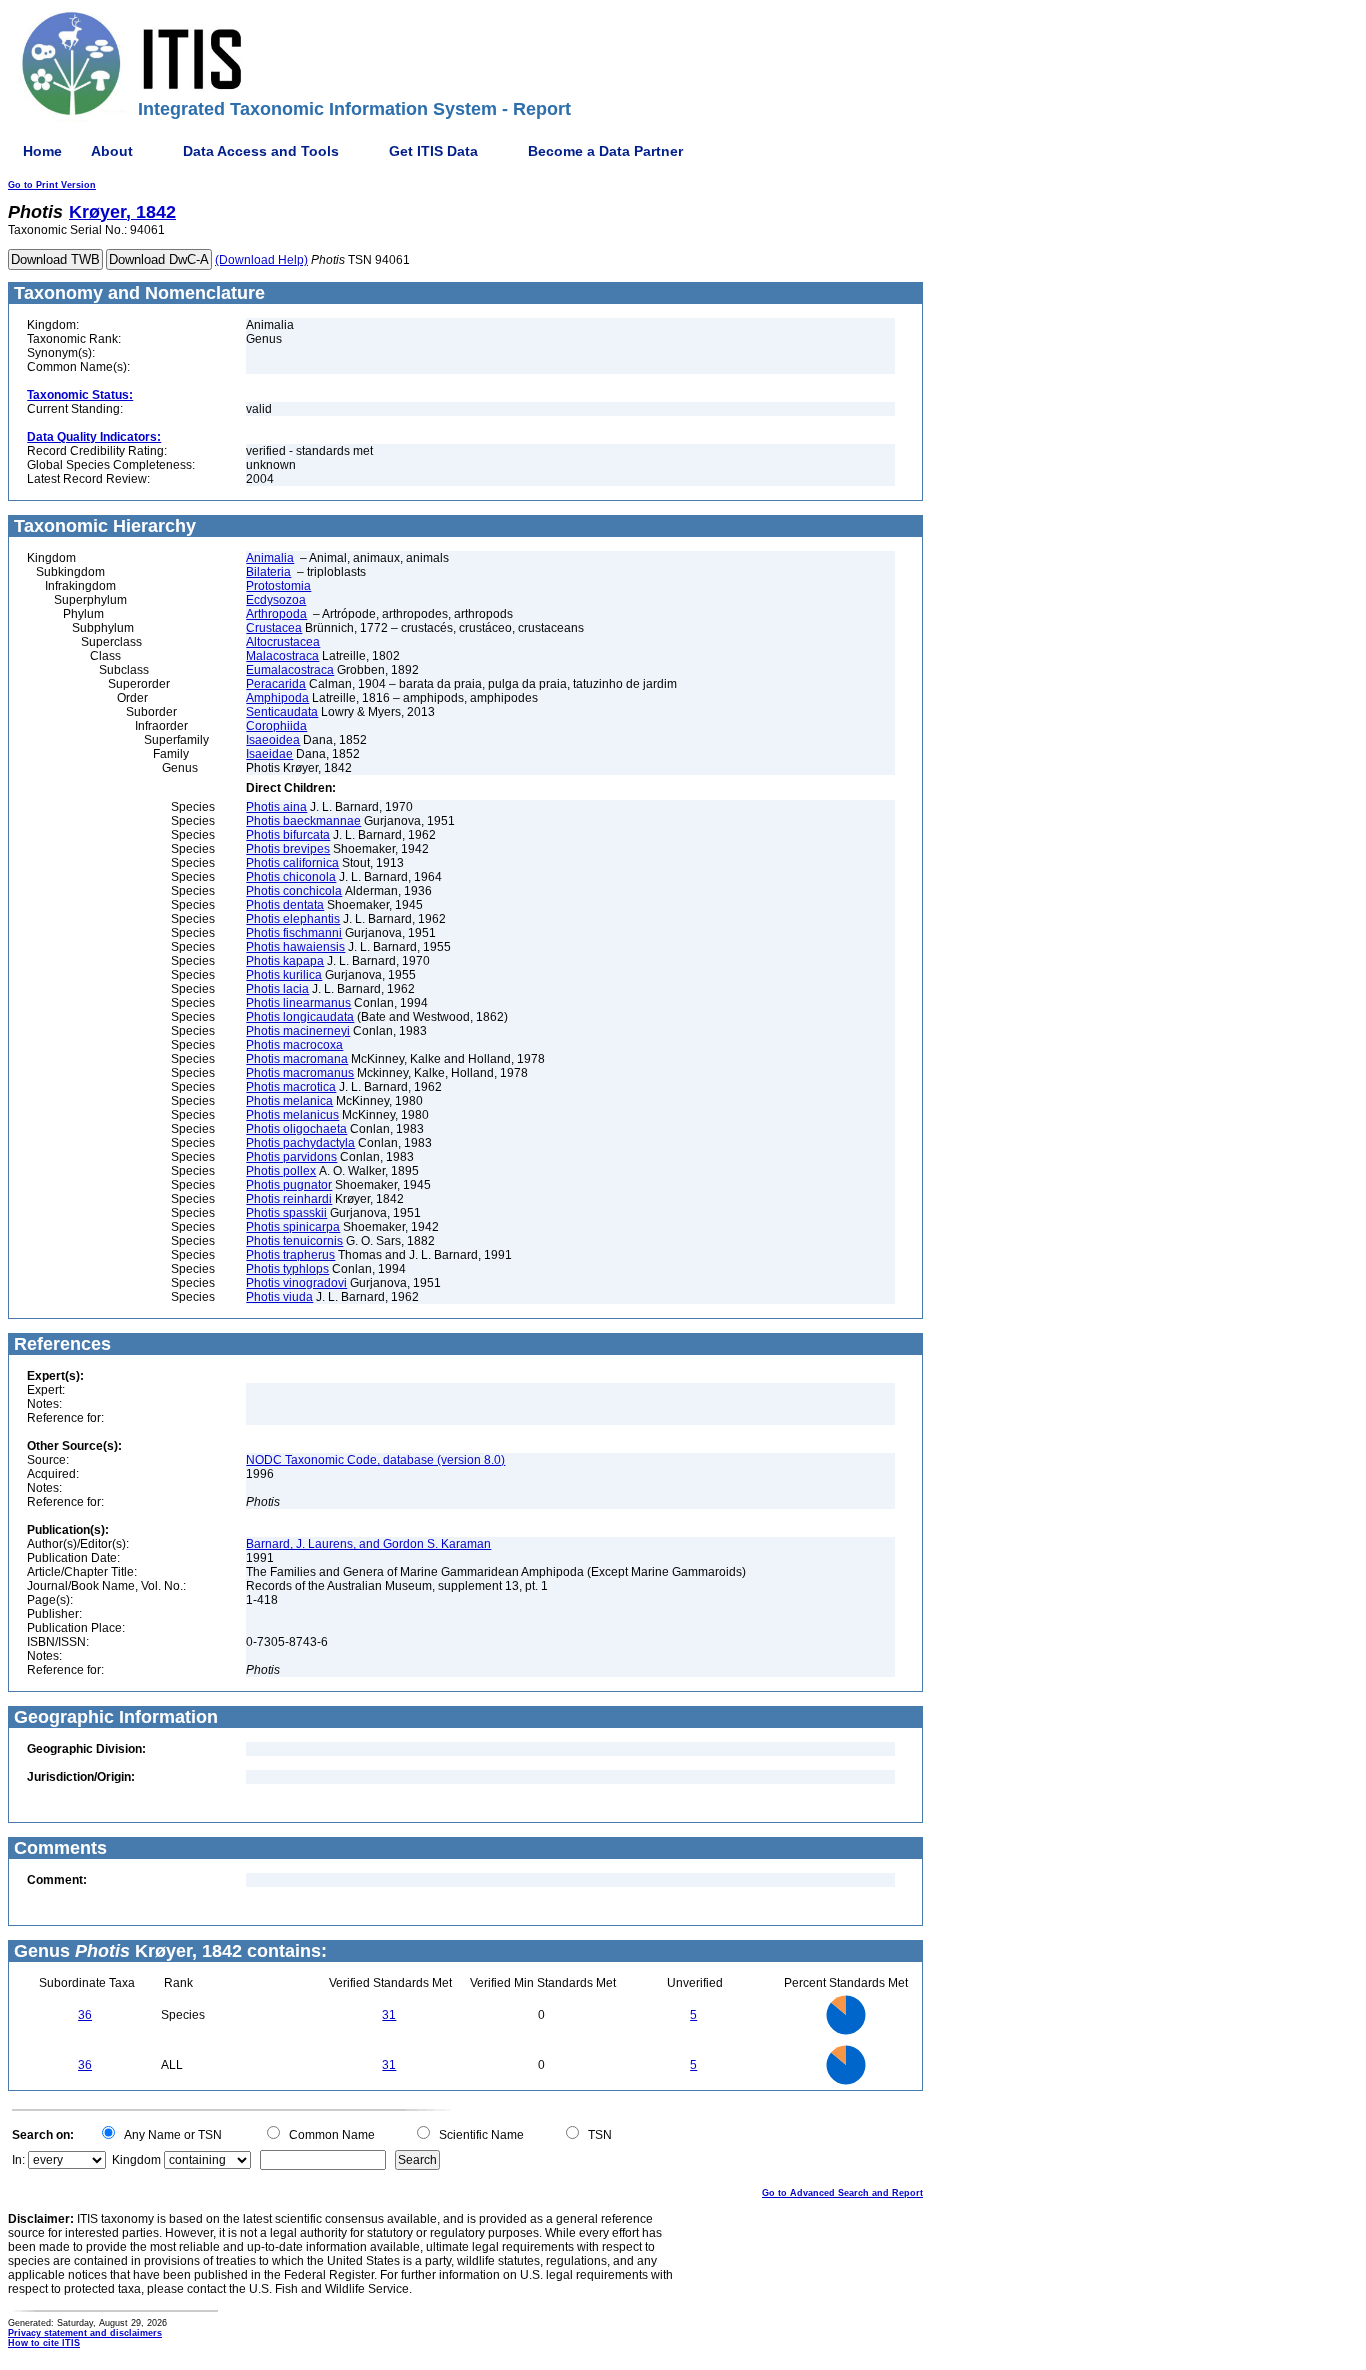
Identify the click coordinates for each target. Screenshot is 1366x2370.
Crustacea (274, 628)
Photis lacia (277, 989)
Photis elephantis (293, 919)
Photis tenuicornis (294, 1241)
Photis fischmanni (294, 933)
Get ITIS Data (433, 151)
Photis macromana (297, 1059)
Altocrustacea (283, 642)
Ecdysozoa (276, 600)
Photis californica (292, 863)
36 (85, 2015)
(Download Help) (261, 260)
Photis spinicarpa (293, 1227)
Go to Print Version (52, 185)
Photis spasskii (286, 1213)
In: (18, 2160)
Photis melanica (289, 1101)
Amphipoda (277, 698)
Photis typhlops (287, 1269)
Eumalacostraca (290, 670)
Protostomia (278, 586)
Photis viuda (279, 1297)
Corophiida (276, 726)
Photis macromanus (300, 1073)
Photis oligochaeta (296, 1129)
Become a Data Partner (605, 151)
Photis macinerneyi (298, 1031)
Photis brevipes (288, 849)
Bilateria (268, 572)
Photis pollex (281, 1171)
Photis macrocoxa (294, 1045)
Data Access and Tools (261, 151)
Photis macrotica (291, 1087)
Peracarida (276, 684)
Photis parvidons (291, 1157)
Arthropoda (276, 614)
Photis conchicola (294, 891)
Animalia (270, 558)
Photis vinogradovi (296, 1283)
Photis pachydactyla (300, 1143)
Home (42, 151)
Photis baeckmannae (303, 821)
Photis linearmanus (298, 1003)
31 (389, 2015)
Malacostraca (282, 656)
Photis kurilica (284, 975)
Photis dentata (285, 905)
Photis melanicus (292, 1115)
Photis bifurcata (288, 835)
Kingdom (136, 2160)
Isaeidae (269, 754)
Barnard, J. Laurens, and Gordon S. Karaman (368, 1544)
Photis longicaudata (300, 1017)
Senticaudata (282, 712)
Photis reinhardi (289, 1199)
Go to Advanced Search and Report (842, 2193)
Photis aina (276, 807)
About (112, 151)
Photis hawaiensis (295, 947)
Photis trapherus (290, 1255)
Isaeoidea (273, 740)
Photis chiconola (291, 877)
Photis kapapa (285, 961)
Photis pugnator (289, 1185)
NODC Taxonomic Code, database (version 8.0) (375, 1460)
